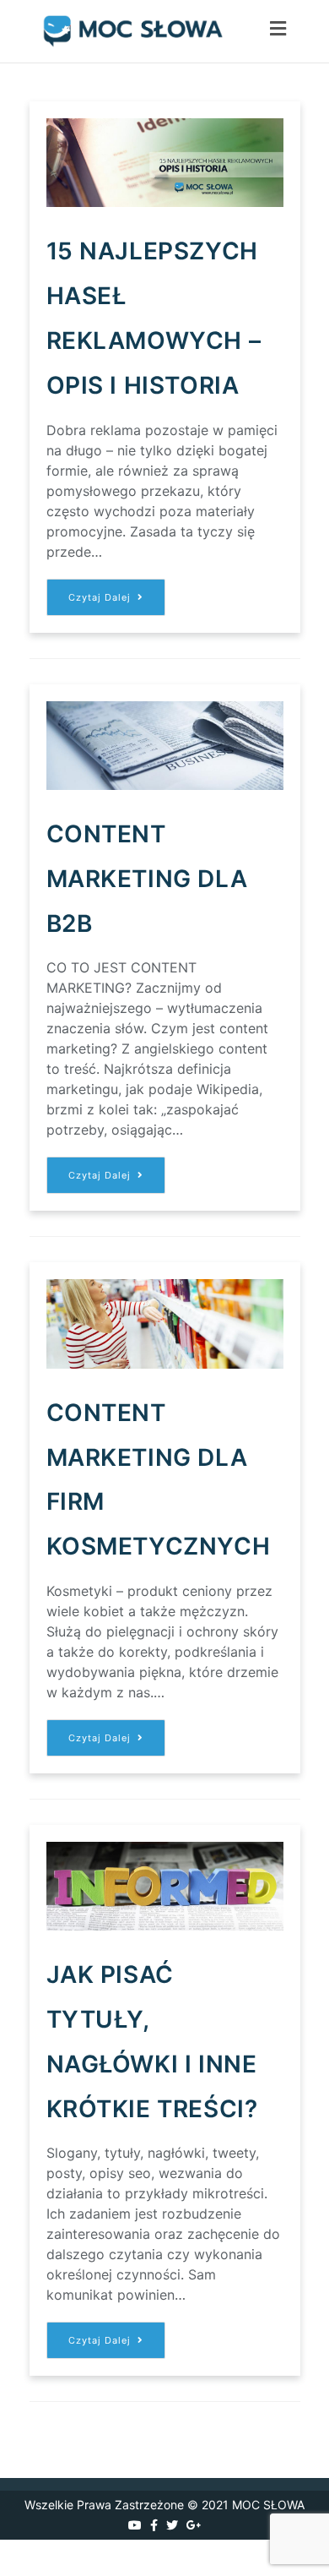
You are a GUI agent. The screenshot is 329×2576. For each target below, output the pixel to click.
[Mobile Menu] (278, 31)
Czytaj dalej (117, 603)
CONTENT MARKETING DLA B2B (147, 879)
